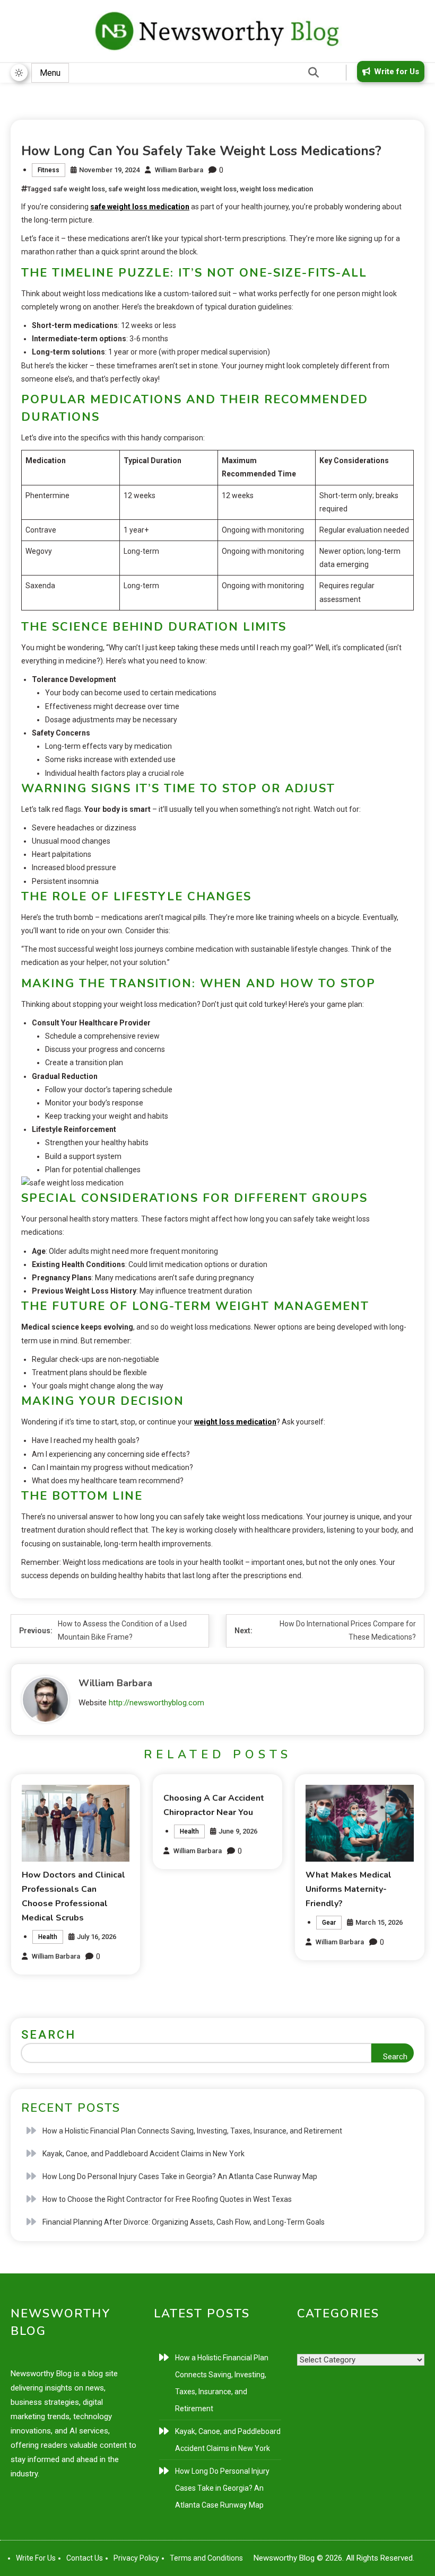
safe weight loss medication (153, 189)
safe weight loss (79, 189)
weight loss (219, 189)
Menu (50, 73)
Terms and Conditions (206, 2558)
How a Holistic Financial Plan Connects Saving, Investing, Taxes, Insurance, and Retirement (192, 2131)
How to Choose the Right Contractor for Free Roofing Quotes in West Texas (167, 2199)
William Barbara (179, 170)
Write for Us (397, 72)
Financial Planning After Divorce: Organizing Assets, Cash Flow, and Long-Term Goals (184, 2222)
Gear (329, 1923)
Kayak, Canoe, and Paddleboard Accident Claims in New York (143, 2154)
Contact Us (85, 2558)
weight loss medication (276, 189)
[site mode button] (19, 73)
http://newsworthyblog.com (156, 1703)
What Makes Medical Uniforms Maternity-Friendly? (349, 1889)
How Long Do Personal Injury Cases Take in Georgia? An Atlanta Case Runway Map (180, 2176)
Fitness (49, 170)
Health (48, 1937)
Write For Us (36, 2558)
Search (49, 2035)
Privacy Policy (136, 2558)
